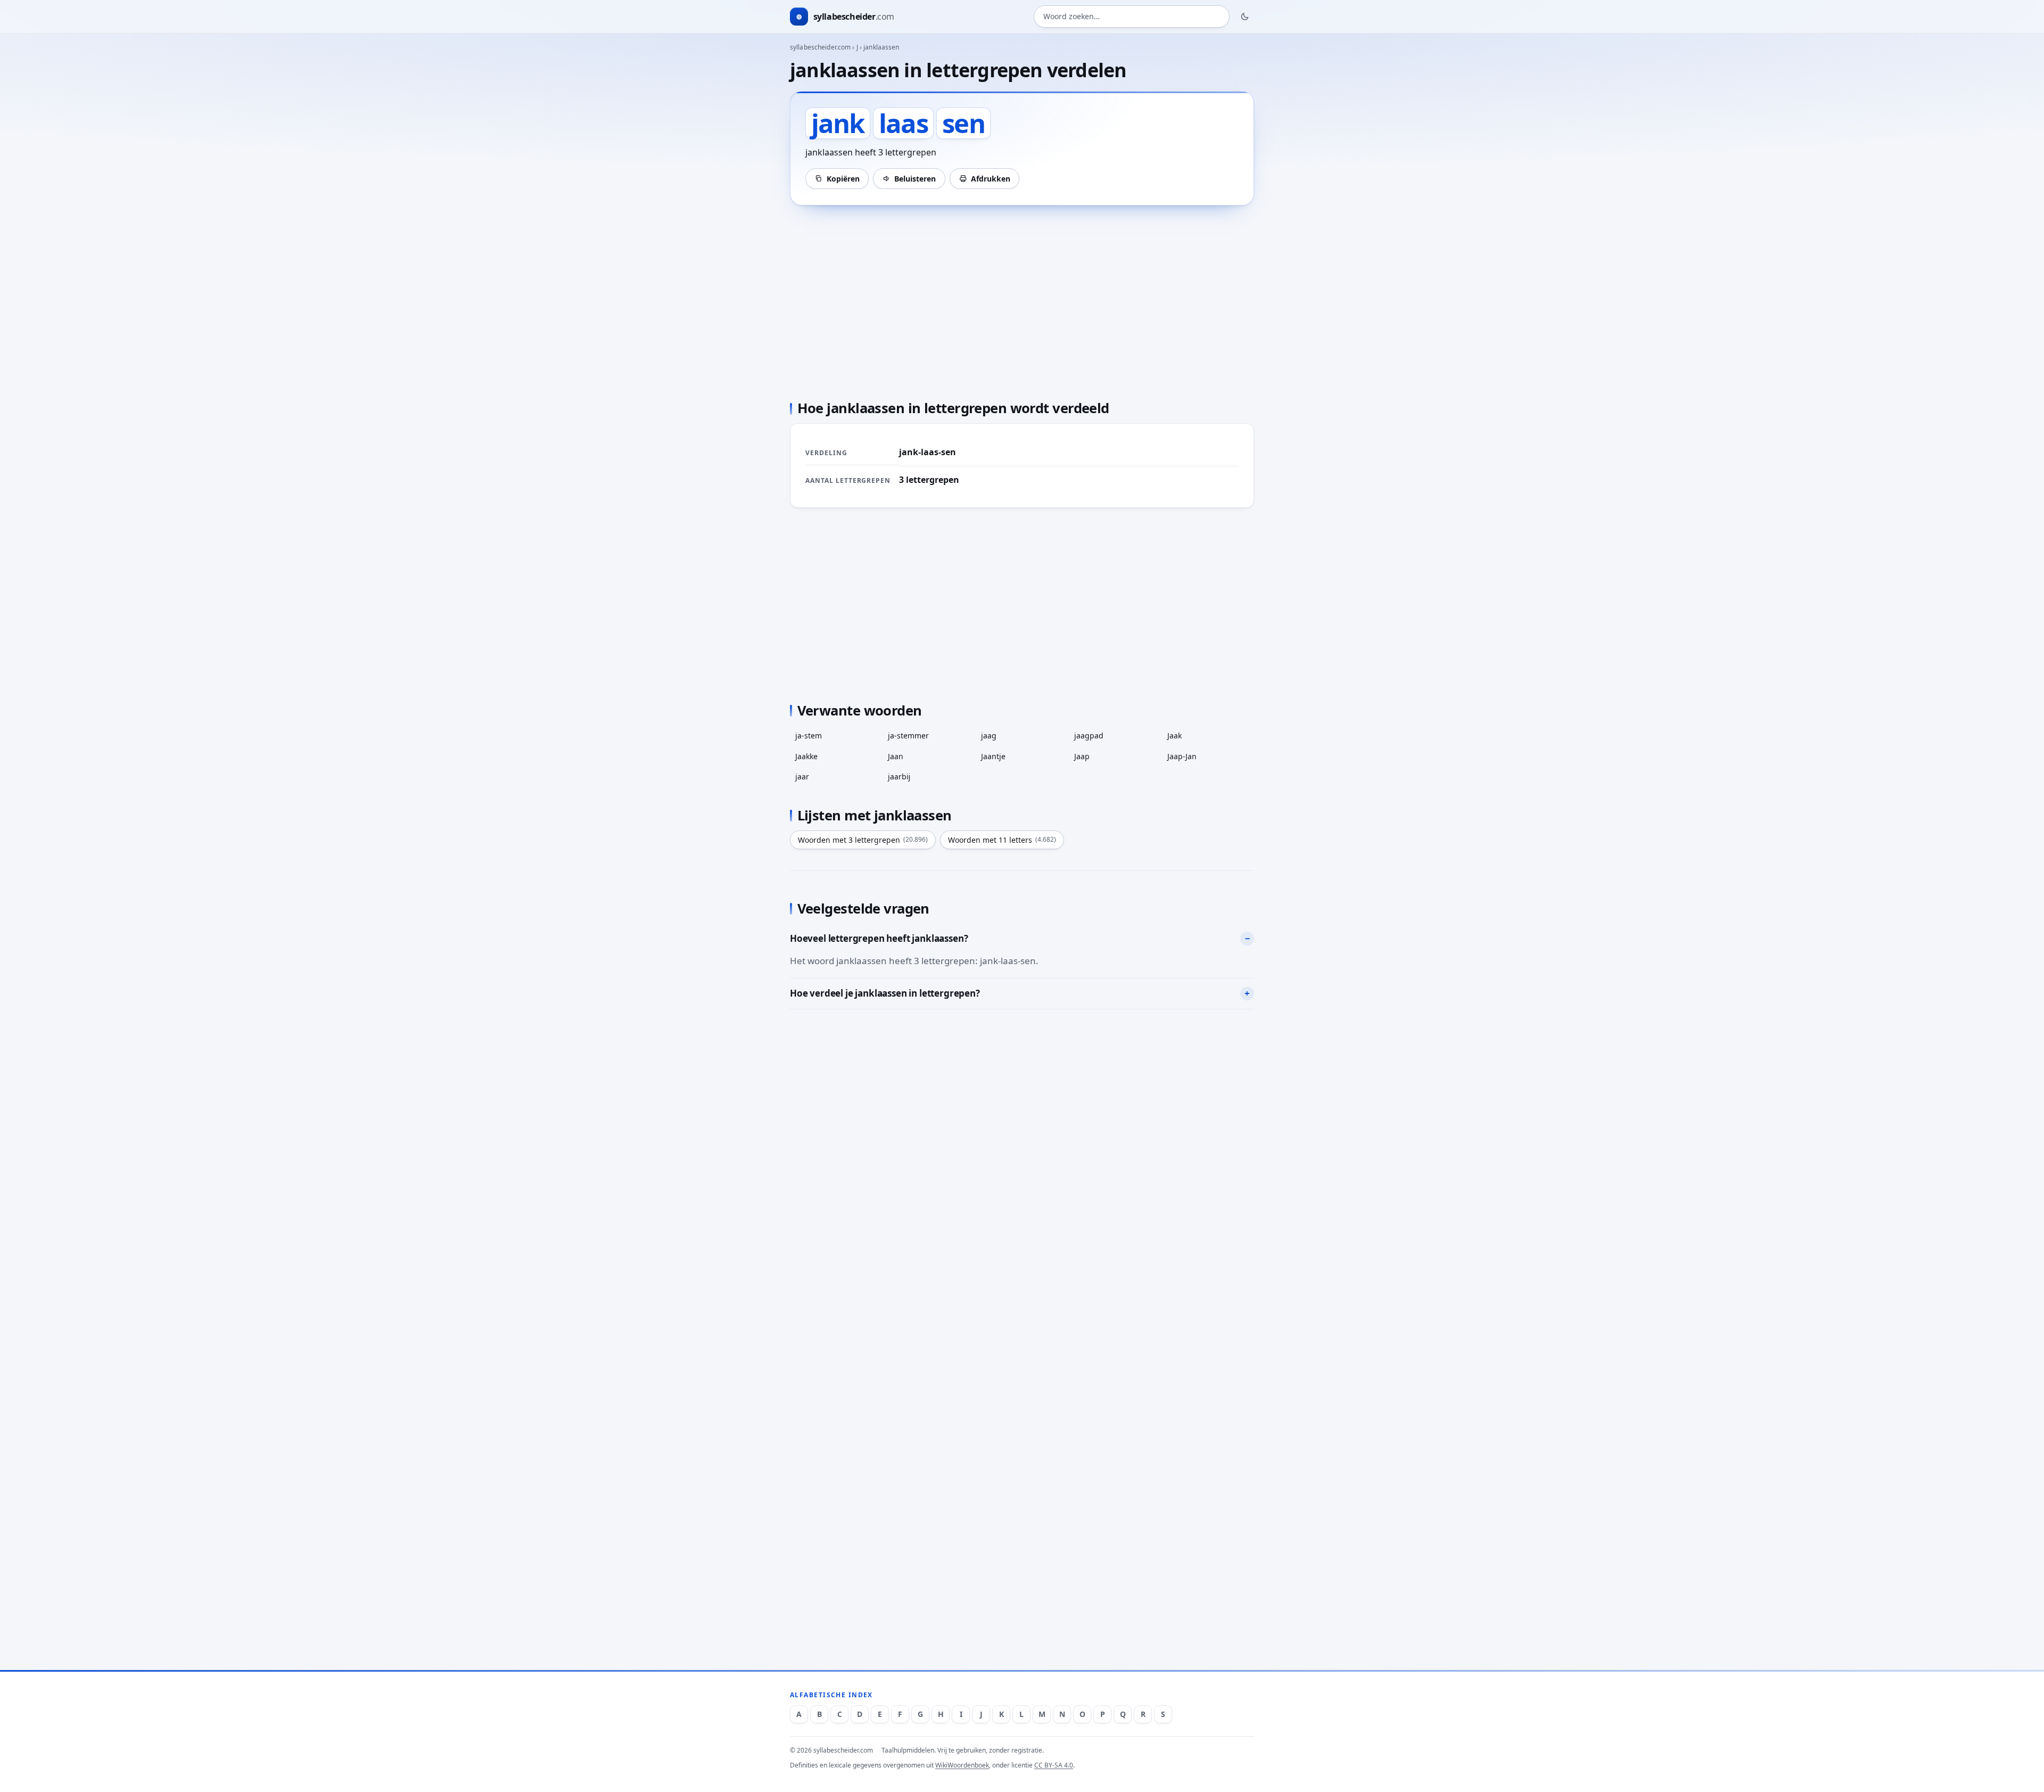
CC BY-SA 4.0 (1054, 1765)
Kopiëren (843, 179)
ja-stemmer (908, 735)
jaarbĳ (899, 776)
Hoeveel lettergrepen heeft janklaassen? (879, 938)
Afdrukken (991, 179)
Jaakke (806, 756)
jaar (802, 776)
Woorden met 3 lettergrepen (863, 840)
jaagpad (1089, 735)
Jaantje (993, 756)
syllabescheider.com (820, 47)
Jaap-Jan (1182, 756)
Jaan (896, 756)
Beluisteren (915, 179)
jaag (989, 735)
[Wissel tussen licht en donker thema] (1245, 17)
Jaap (1082, 756)
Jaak (1175, 735)
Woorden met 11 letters (1002, 840)
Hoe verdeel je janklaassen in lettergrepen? (885, 993)
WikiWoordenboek (962, 1765)
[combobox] (1132, 17)
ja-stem (809, 735)
